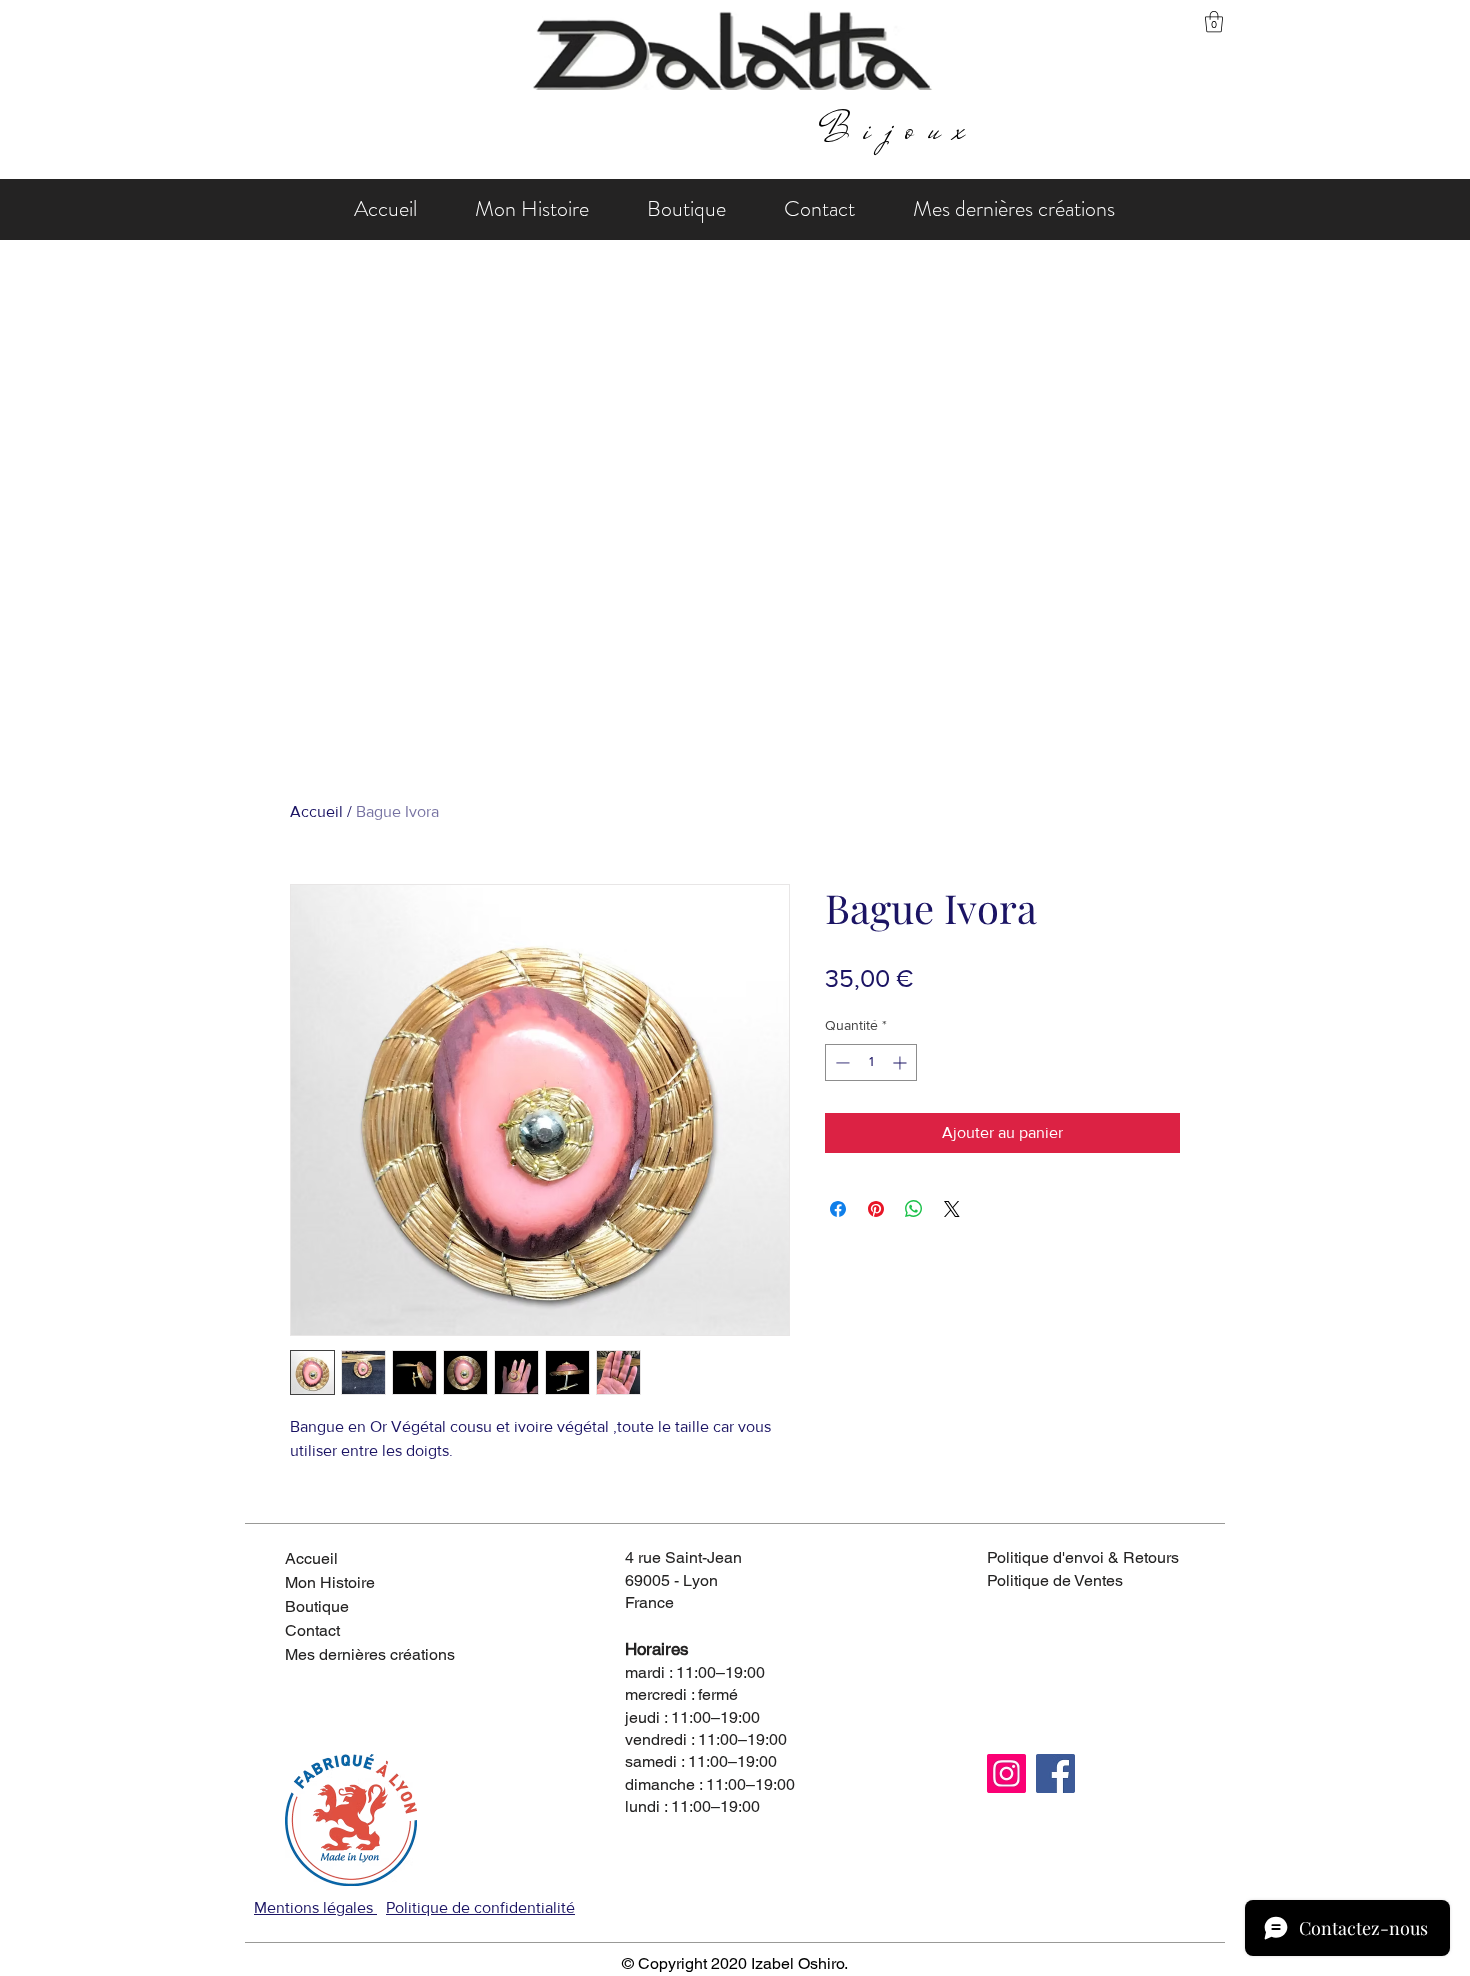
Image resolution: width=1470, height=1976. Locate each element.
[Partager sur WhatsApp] (914, 1209)
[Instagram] (1006, 1773)
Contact (312, 1630)
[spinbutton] (871, 1062)
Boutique (317, 1606)
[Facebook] (1055, 1773)
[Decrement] (840, 1062)
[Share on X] (952, 1209)
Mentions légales (315, 1907)
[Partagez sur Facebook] (838, 1209)
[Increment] (901, 1062)
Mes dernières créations (355, 1654)
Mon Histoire (330, 1582)
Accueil (316, 811)
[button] (1214, 21)
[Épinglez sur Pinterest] (876, 1209)
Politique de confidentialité (480, 1907)
